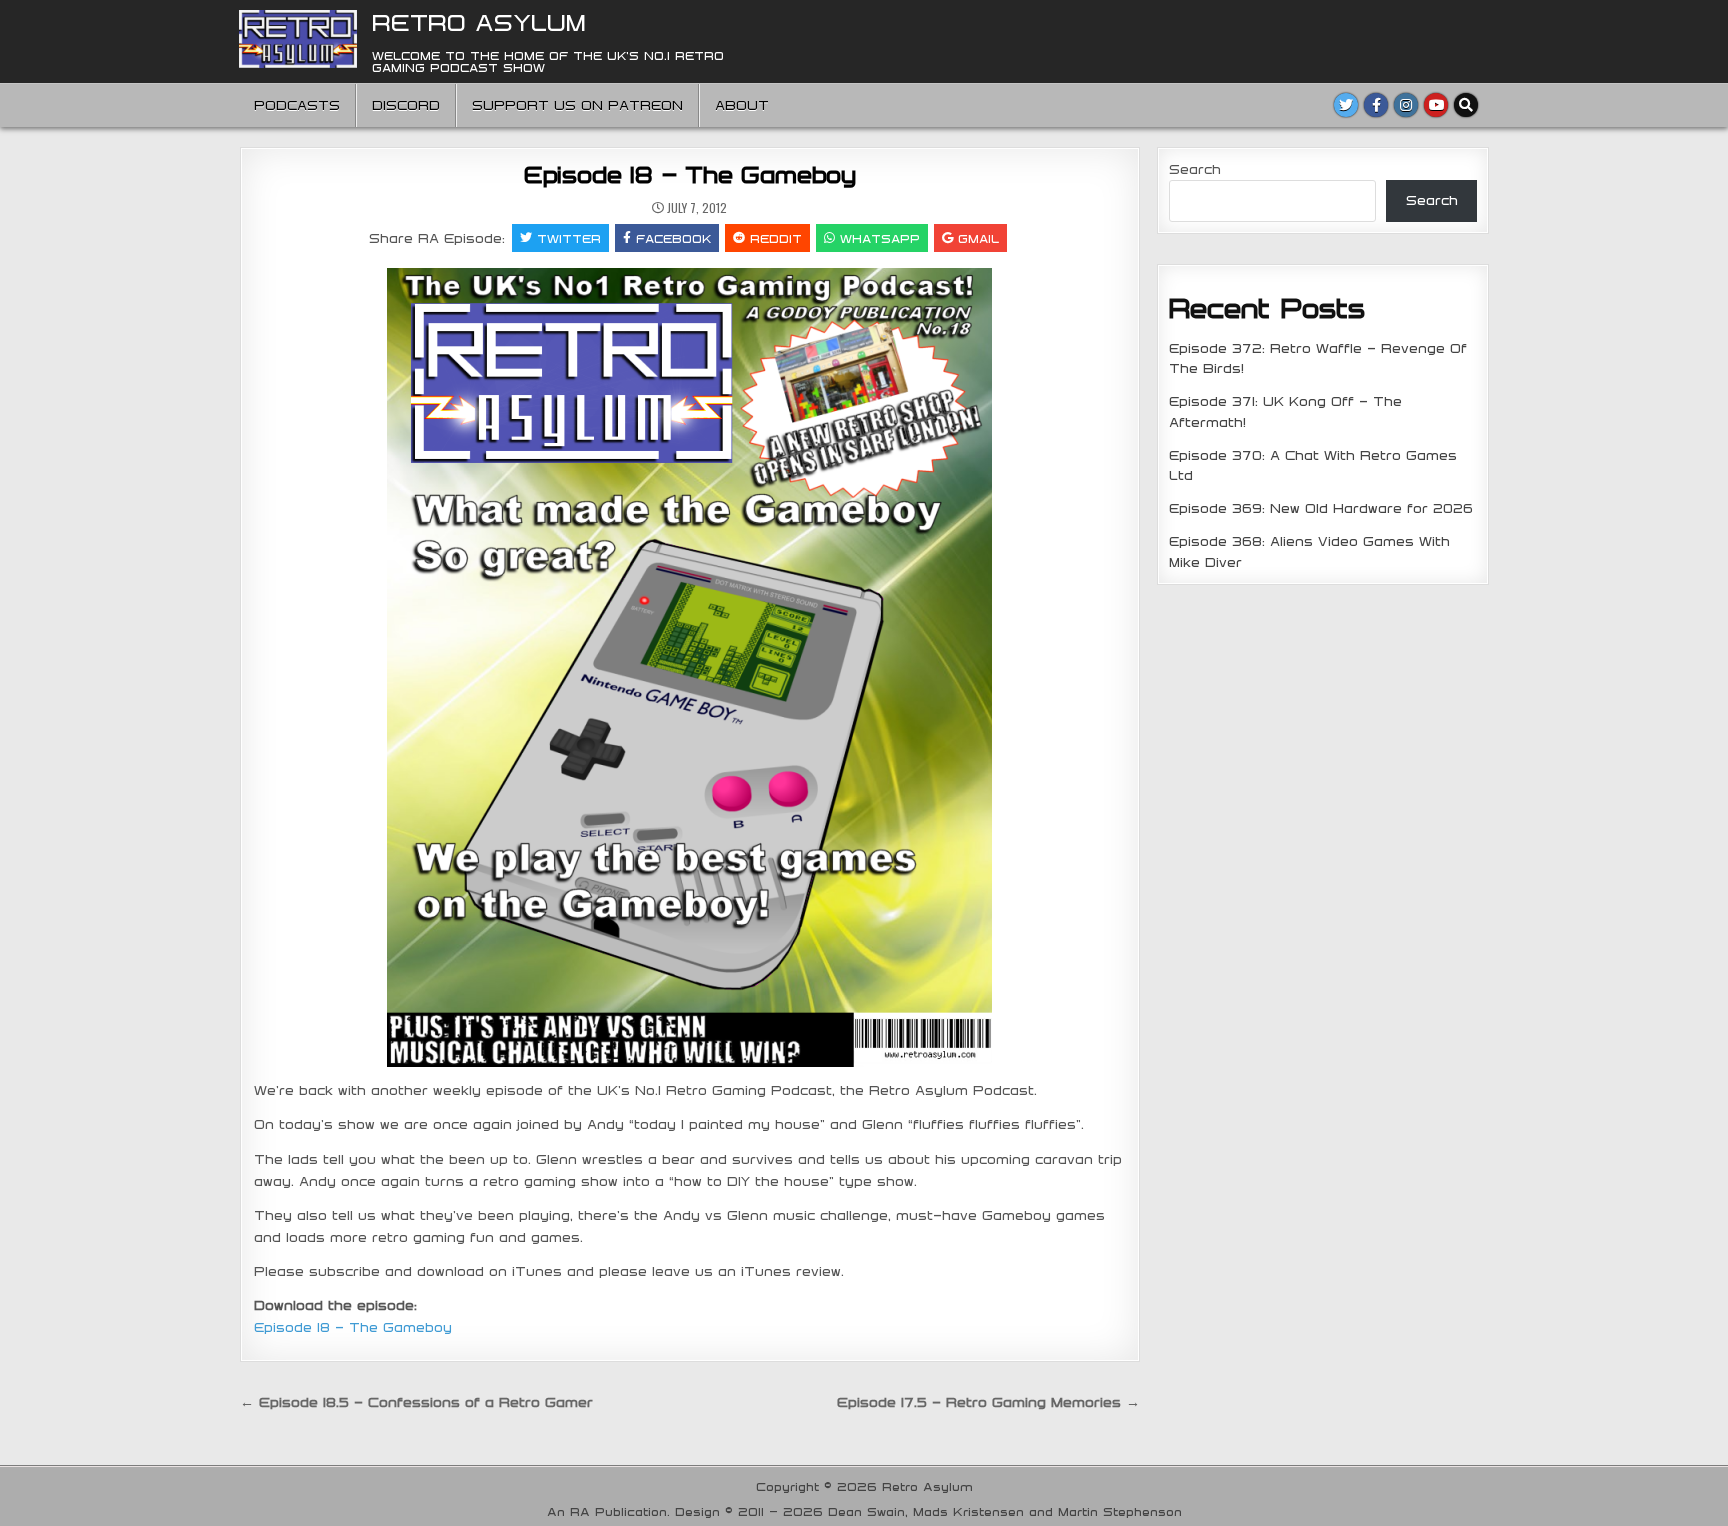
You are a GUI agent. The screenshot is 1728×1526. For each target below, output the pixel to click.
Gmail (978, 238)
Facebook (673, 238)
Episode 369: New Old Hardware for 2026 (1321, 508)
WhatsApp (880, 238)
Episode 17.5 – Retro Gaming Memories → (988, 1402)
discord (406, 105)
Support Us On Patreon (577, 105)
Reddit (776, 238)
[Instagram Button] (1406, 105)
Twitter (569, 238)
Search (1195, 169)
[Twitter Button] (1346, 105)
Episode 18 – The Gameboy (690, 174)
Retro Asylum (479, 22)
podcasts (297, 105)
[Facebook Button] (1376, 105)
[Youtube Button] (1436, 105)
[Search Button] (1466, 105)
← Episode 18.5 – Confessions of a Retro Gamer (416, 1402)
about (742, 105)
